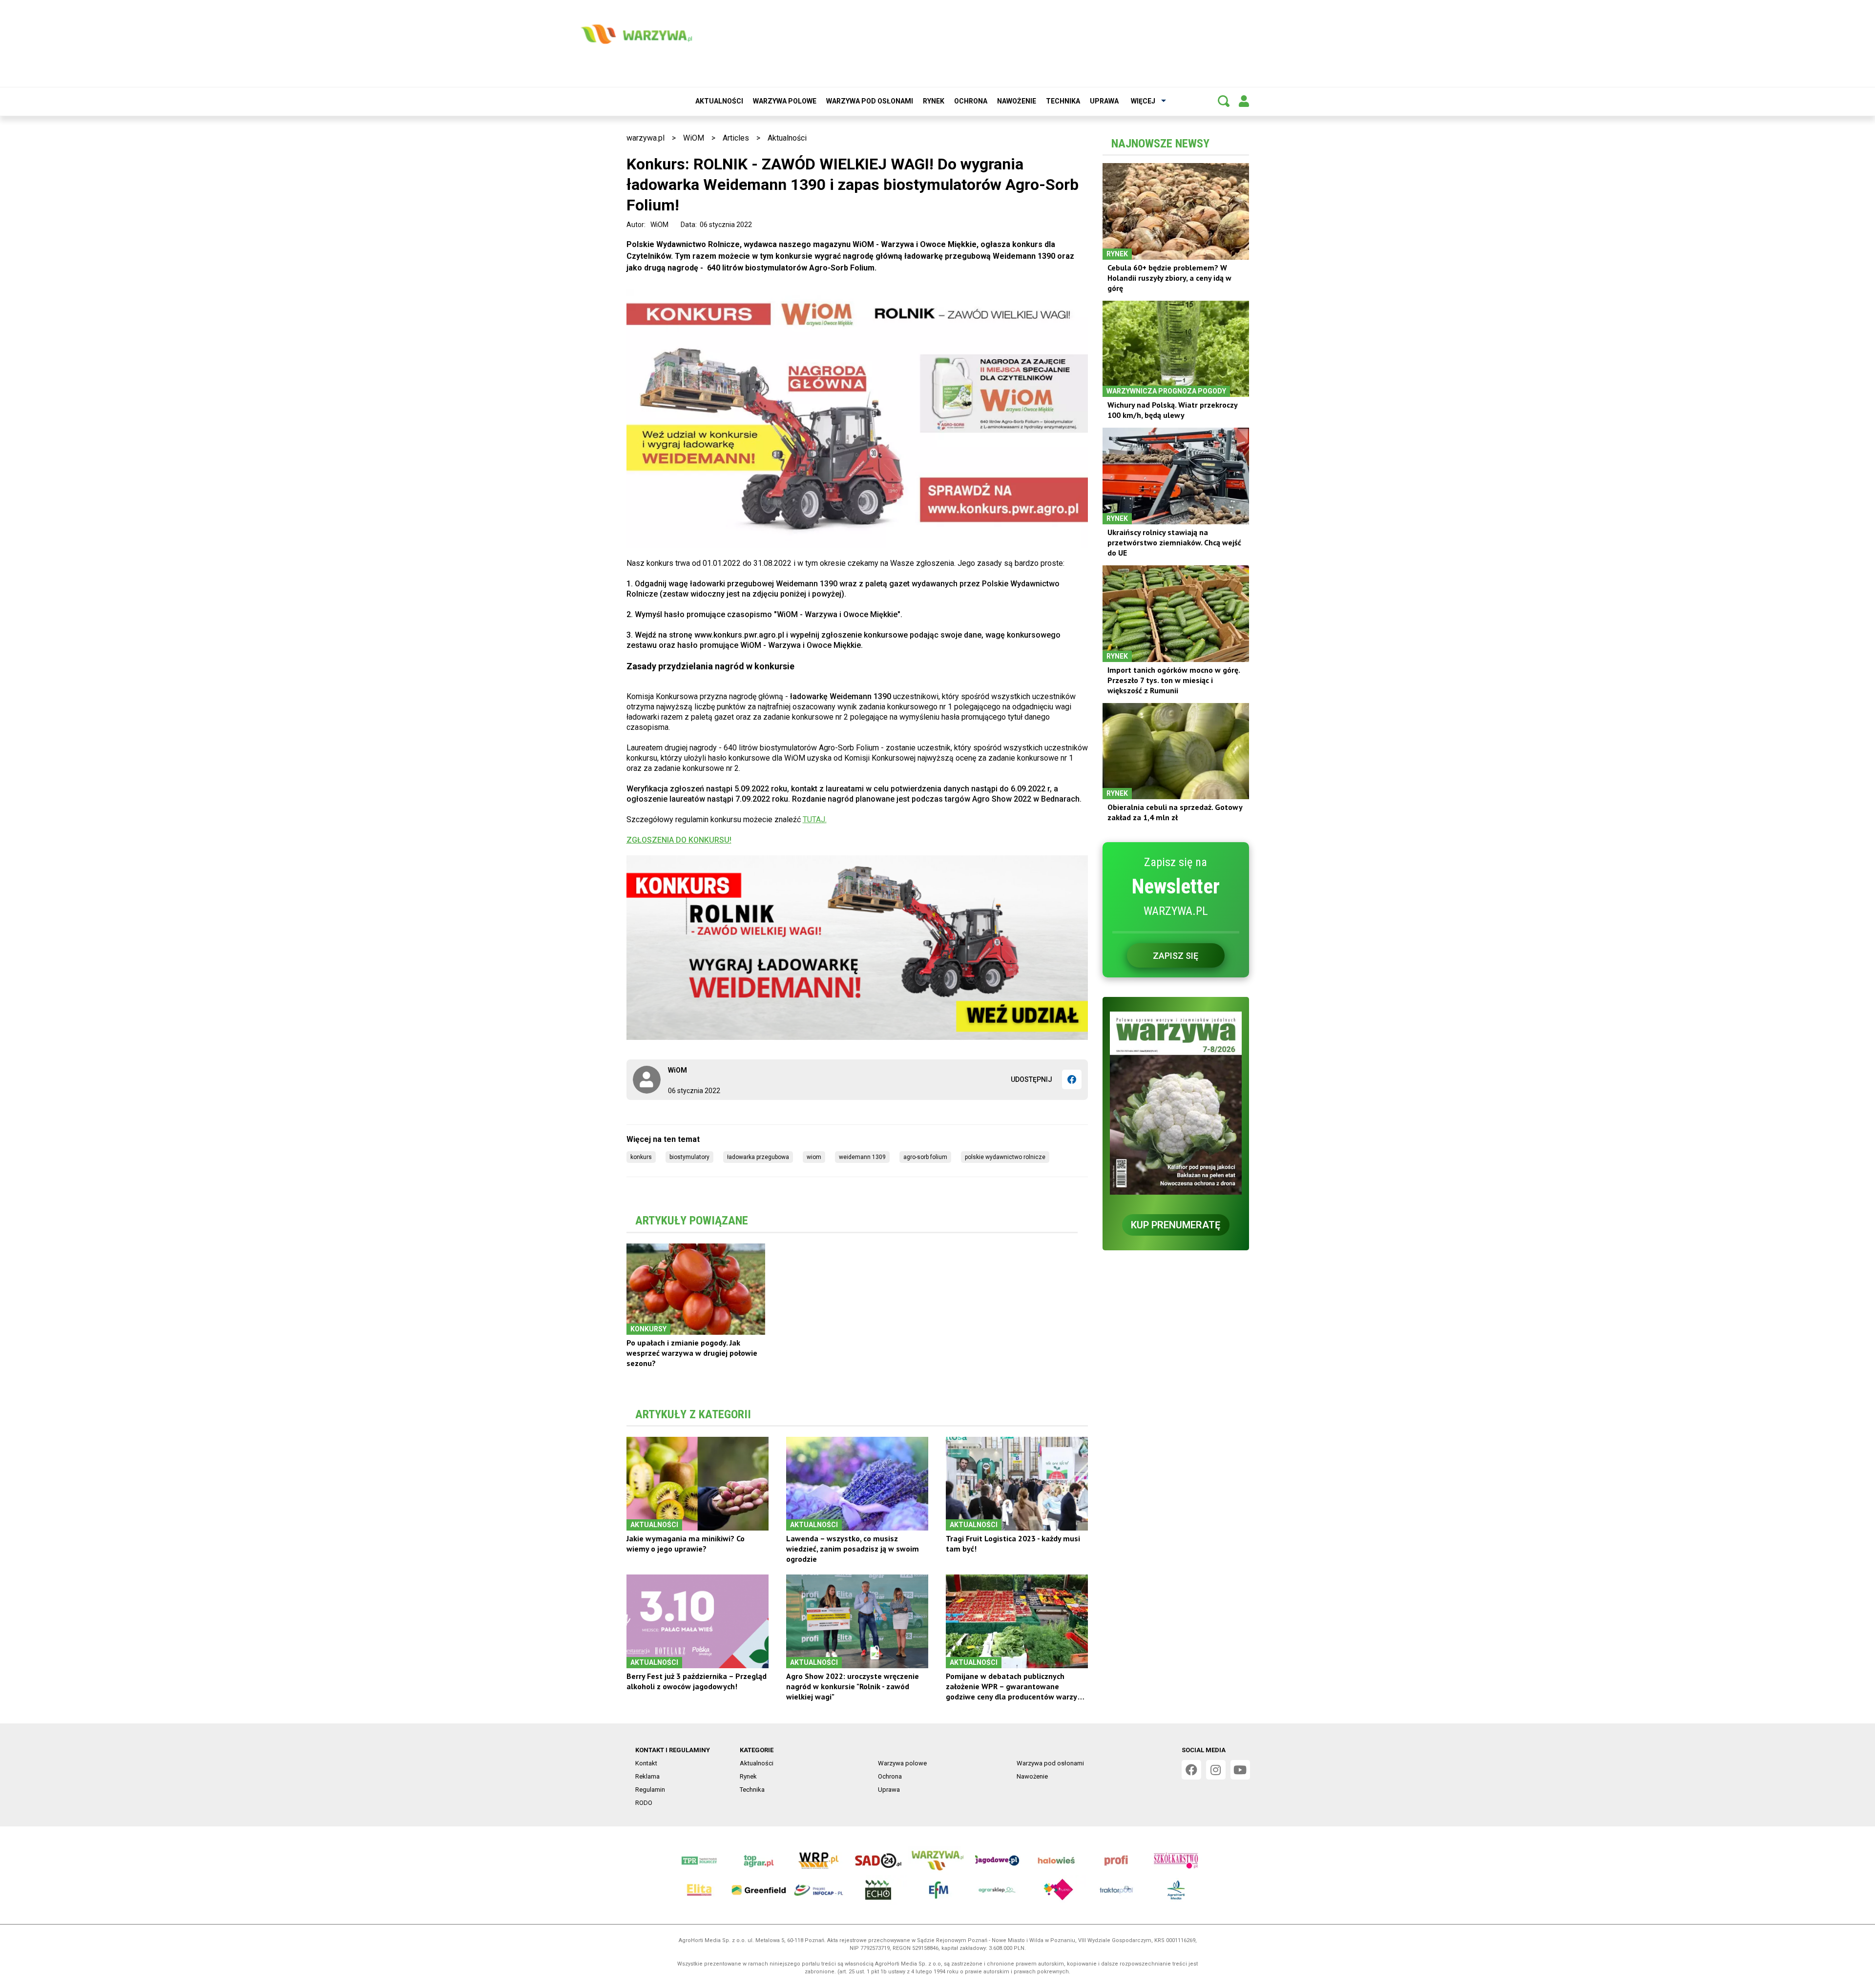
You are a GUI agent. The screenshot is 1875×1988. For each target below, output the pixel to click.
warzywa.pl (646, 138)
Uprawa (1104, 101)
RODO (644, 1803)
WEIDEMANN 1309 (862, 1157)
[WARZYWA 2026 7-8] (1176, 1103)
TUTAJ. (815, 819)
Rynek (934, 101)
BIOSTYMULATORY (689, 1157)
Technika (1063, 101)
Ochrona (971, 101)
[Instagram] (1216, 1770)
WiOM (694, 138)
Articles (736, 138)
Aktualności (719, 101)
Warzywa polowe (785, 101)
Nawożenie (1017, 101)
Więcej (1143, 101)
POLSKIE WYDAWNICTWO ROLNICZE (1005, 1157)
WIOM (814, 1157)
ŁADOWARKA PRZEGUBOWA (758, 1157)
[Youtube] (1240, 1770)
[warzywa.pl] (636, 34)
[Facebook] (1072, 1079)
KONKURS (641, 1157)
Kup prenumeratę (1176, 1225)
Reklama (647, 1776)
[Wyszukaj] (1224, 101)
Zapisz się (1176, 956)
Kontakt (646, 1763)
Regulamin (650, 1790)
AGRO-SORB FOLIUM (925, 1157)
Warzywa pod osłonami (870, 101)
